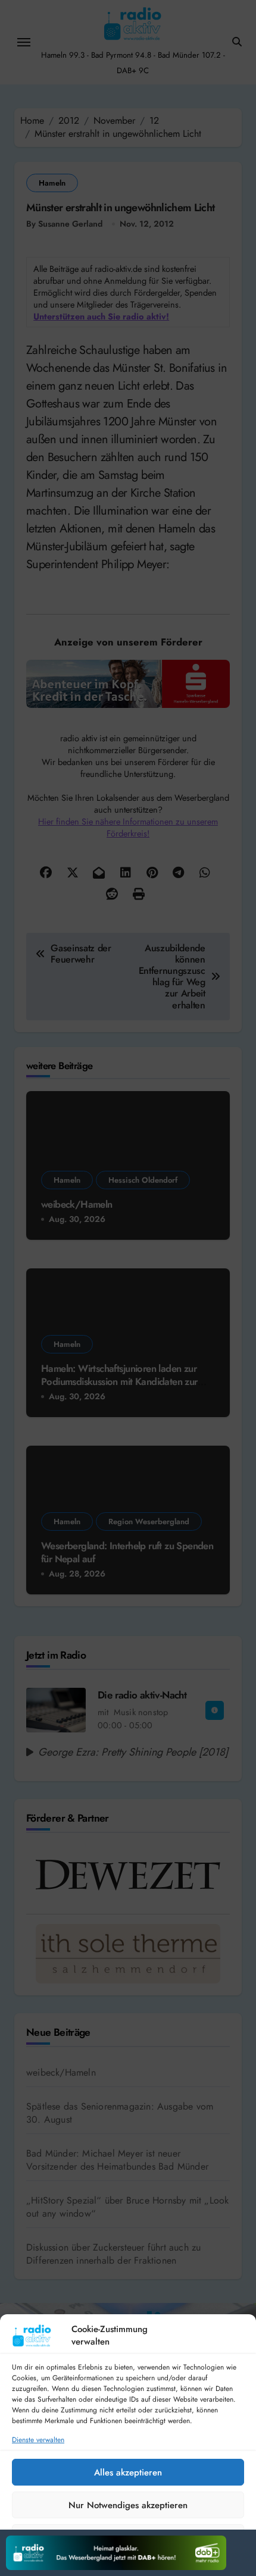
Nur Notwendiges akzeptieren (128, 2505)
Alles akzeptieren (128, 2472)
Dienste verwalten (38, 2440)
